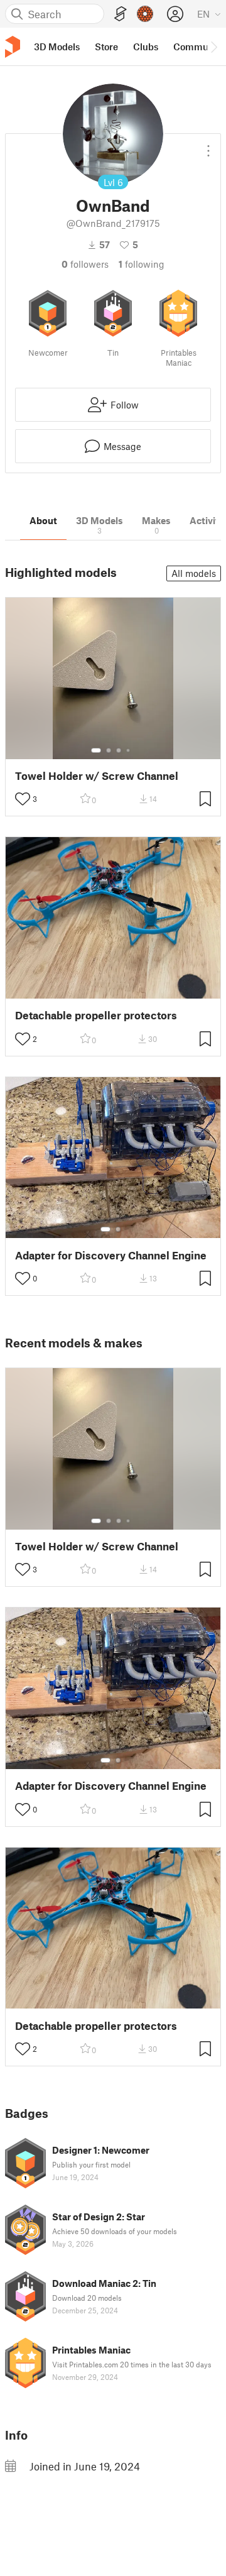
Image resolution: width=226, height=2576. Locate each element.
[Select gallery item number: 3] (119, 750)
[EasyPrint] (121, 14)
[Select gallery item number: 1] (96, 750)
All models (194, 573)
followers (85, 264)
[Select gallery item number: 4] (129, 750)
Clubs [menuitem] (146, 47)
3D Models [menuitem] (57, 47)
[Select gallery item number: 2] (109, 750)
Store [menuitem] (106, 47)
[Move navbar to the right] (213, 47)
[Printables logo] (13, 47)
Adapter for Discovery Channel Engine (111, 1255)
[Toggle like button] (23, 799)
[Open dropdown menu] (208, 146)
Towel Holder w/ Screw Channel (97, 776)
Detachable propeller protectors (96, 1015)
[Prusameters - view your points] (145, 14)
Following (142, 264)
